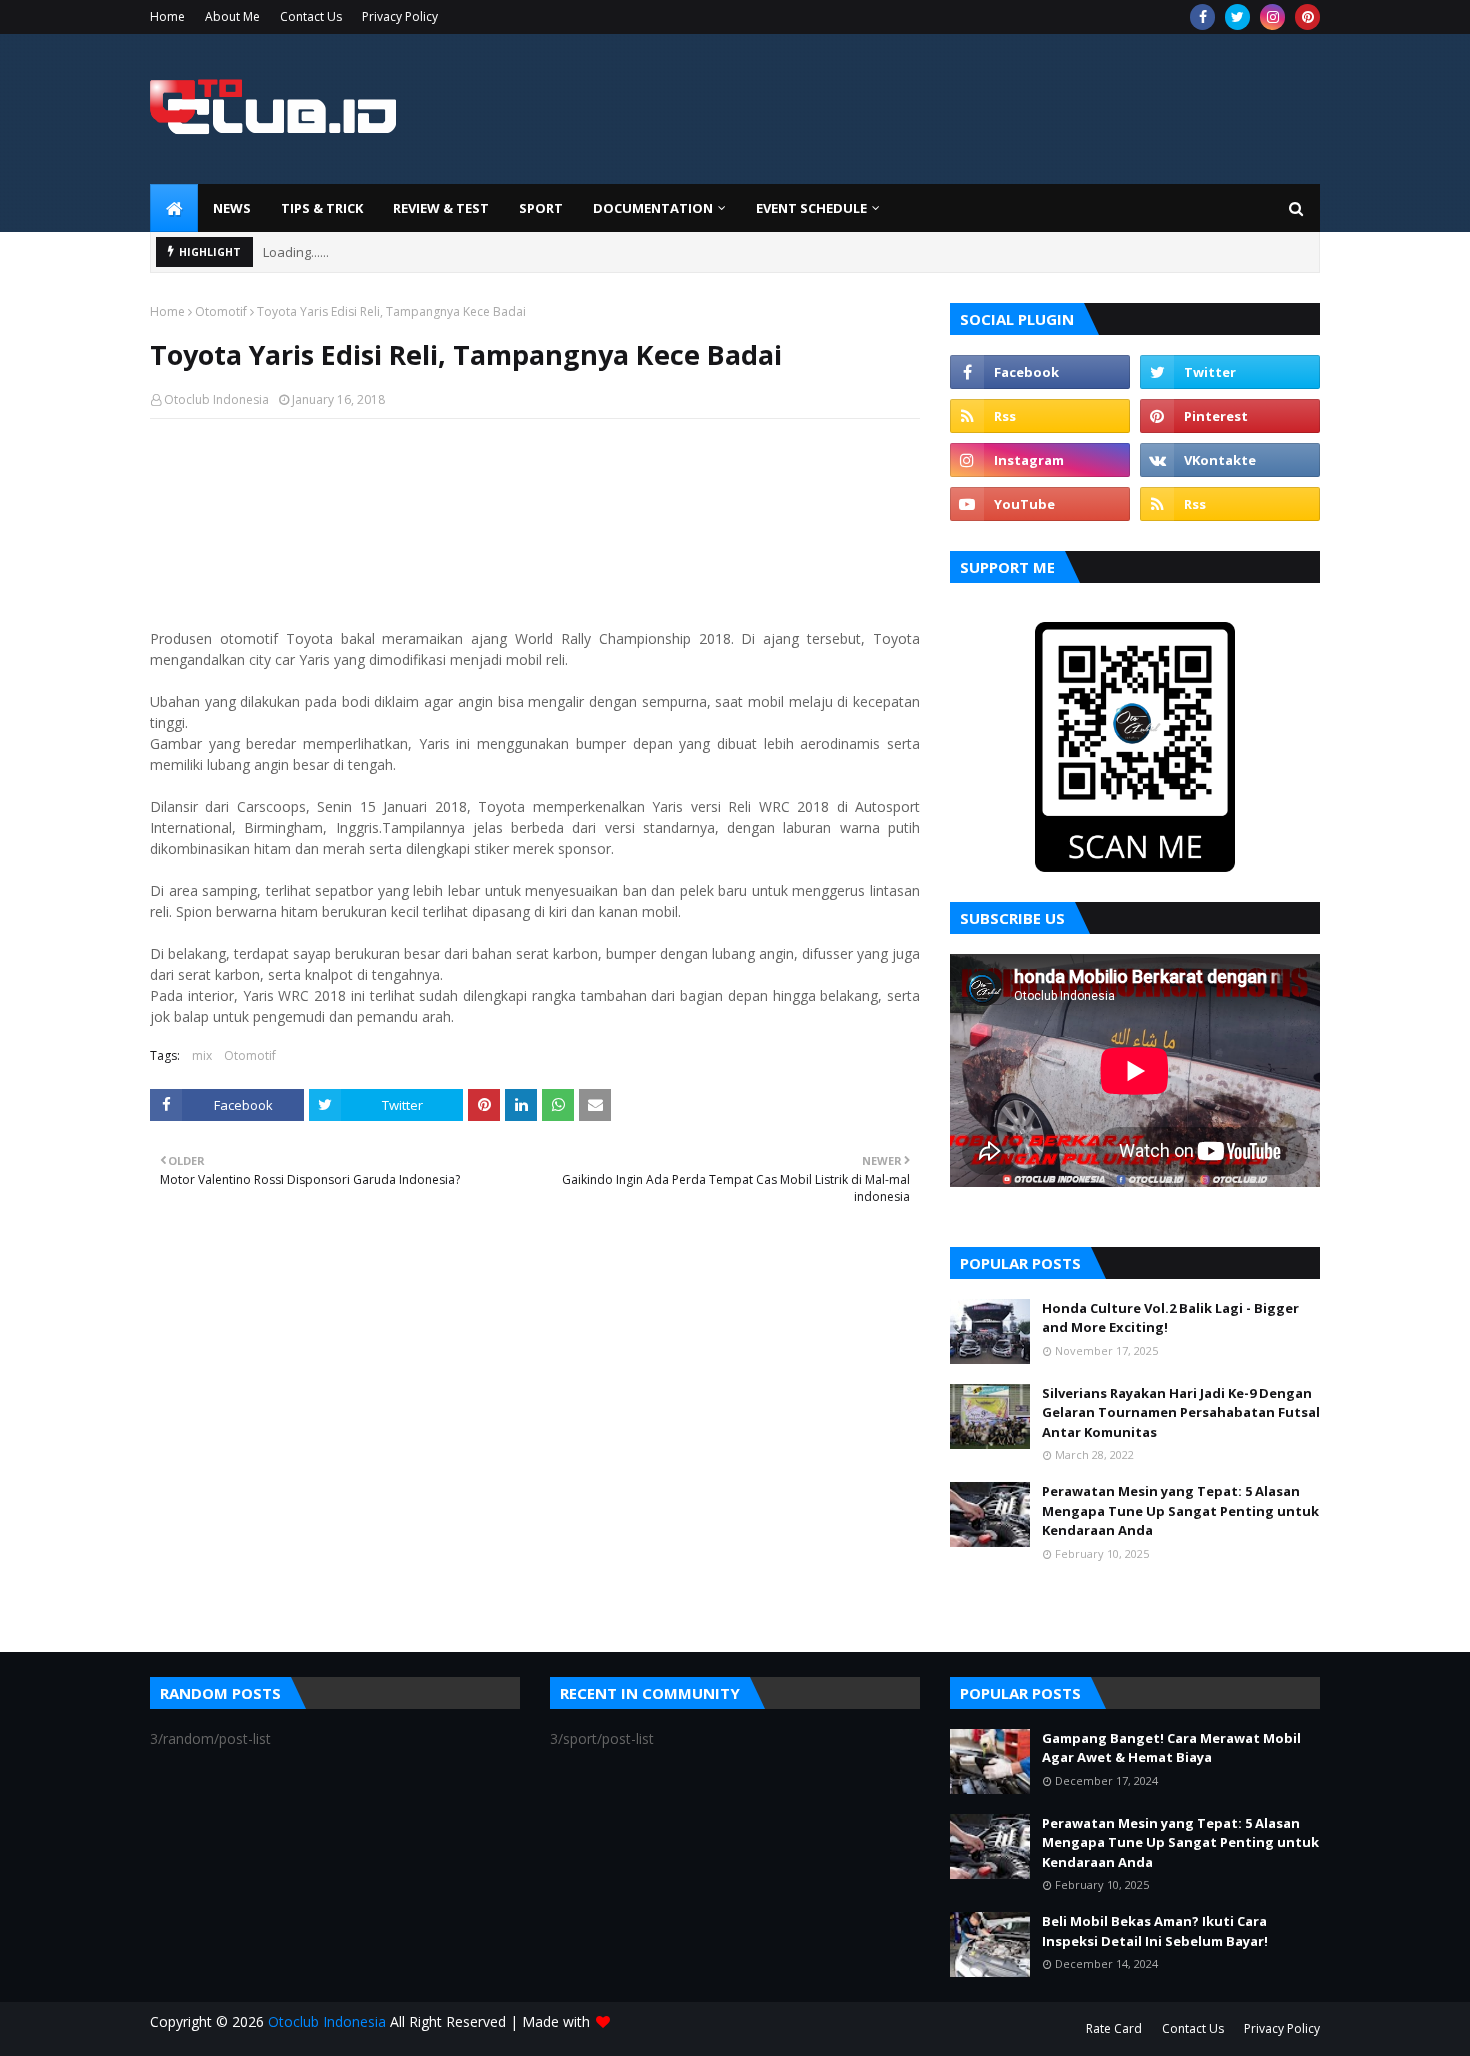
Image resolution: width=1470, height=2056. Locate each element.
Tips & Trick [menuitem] (322, 208)
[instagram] (1272, 17)
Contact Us (311, 16)
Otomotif (221, 311)
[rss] (1040, 416)
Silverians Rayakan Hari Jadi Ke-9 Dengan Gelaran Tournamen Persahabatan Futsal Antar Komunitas (1181, 1412)
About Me (232, 16)
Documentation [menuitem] (653, 208)
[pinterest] (1307, 17)
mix (202, 1055)
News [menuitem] (232, 208)
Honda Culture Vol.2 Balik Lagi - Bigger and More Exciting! (1170, 1318)
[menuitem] (174, 208)
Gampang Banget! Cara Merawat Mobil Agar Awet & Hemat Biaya (1171, 1748)
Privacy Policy (400, 16)
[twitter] (1237, 17)
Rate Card (1114, 2028)
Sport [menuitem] (541, 208)
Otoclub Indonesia (216, 399)
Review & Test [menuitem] (441, 208)
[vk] (1230, 460)
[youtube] (1040, 504)
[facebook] (1202, 17)
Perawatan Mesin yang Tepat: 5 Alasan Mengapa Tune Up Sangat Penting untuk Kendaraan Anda (1180, 1510)
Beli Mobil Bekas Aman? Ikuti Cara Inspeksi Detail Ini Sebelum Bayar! (1155, 1931)
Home (167, 16)
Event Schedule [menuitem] (811, 208)
